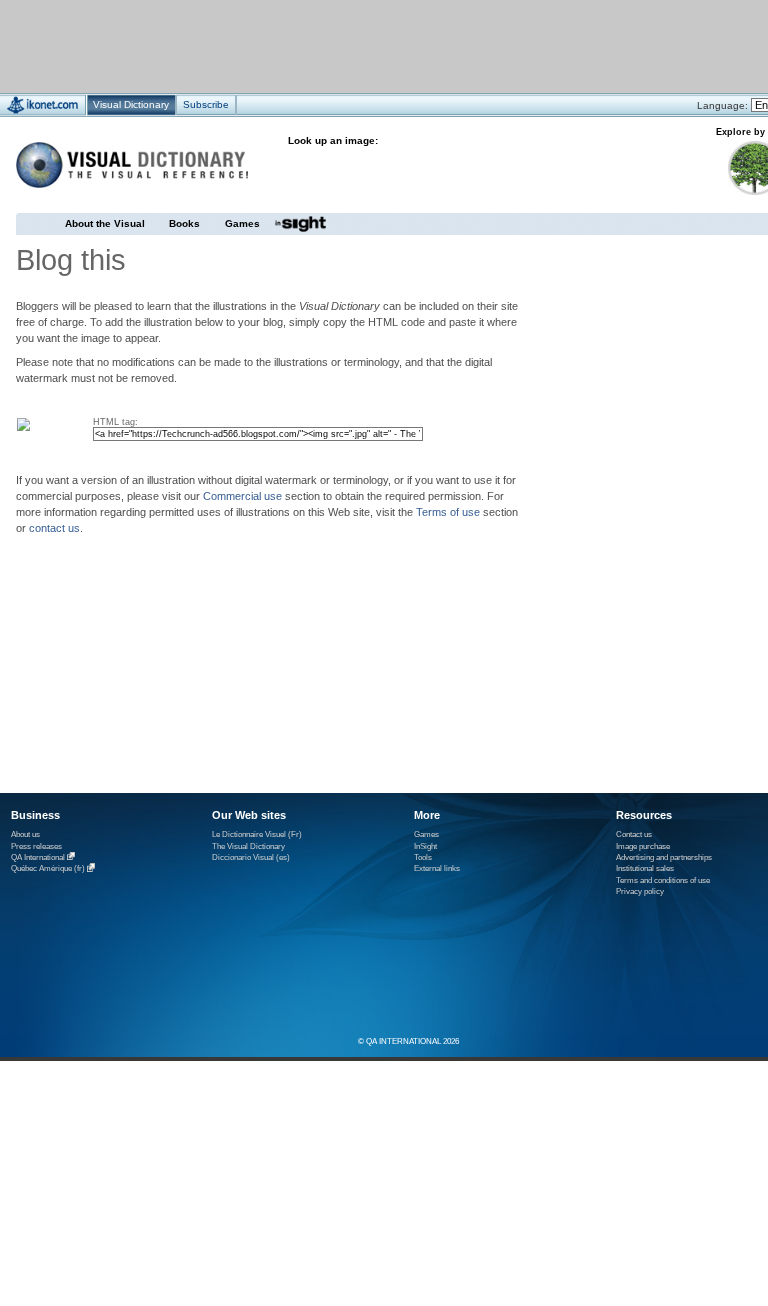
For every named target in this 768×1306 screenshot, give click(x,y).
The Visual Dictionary (248, 846)
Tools (423, 857)
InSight (425, 846)
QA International (38, 857)
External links (437, 868)
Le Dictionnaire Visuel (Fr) (257, 834)
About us (25, 834)
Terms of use (448, 512)
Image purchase (643, 846)
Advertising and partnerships (664, 857)
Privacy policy (640, 891)
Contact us (634, 834)
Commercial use (242, 496)
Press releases (36, 846)
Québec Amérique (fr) (48, 869)
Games (242, 223)
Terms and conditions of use (663, 880)
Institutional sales (645, 868)
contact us (54, 528)
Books (184, 223)
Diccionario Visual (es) (251, 857)
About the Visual (105, 223)
